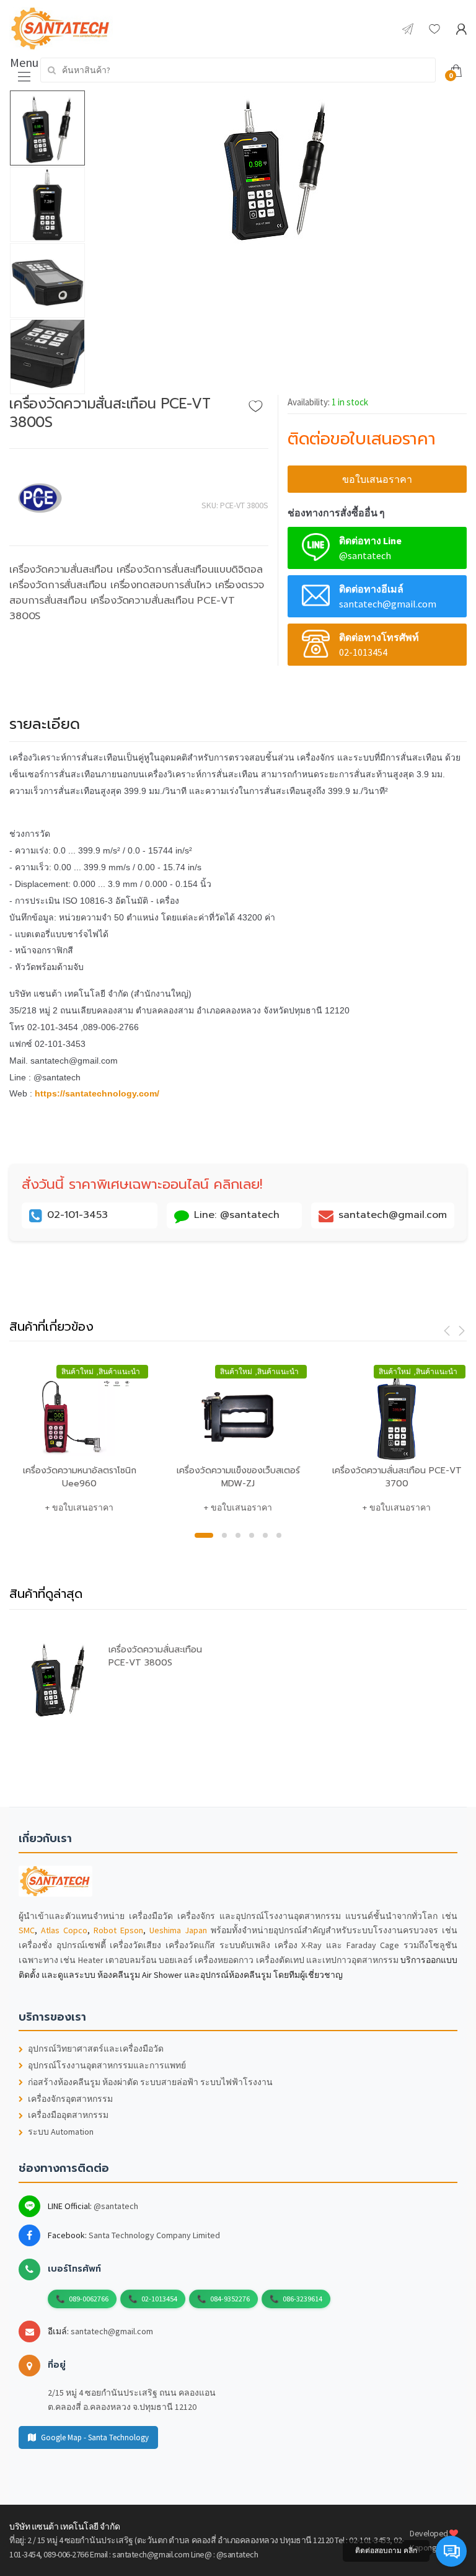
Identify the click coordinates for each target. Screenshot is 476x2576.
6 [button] (279, 1535)
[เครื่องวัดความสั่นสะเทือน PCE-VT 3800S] (276, 167)
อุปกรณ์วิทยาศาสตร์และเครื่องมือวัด (96, 2049)
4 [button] (252, 1535)
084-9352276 (230, 2299)
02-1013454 (159, 2299)
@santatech (116, 2206)
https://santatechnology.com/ (97, 1093)
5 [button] (265, 1535)
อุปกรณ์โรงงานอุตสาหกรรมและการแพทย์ (107, 2066)
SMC (27, 1930)
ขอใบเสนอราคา (377, 479)
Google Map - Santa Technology (95, 2437)
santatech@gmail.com (112, 2331)
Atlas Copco (64, 1930)
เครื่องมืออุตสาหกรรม (68, 2115)
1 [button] (204, 1535)
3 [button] (238, 1535)
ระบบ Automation (61, 2132)
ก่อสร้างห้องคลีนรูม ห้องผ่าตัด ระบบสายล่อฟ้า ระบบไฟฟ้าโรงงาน (150, 2082)
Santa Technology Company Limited (154, 2235)
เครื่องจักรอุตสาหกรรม (70, 2099)
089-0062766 (89, 2299)
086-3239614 (302, 2299)
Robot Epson (118, 1930)
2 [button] (224, 1535)
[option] (276, 167)
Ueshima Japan (178, 1930)
